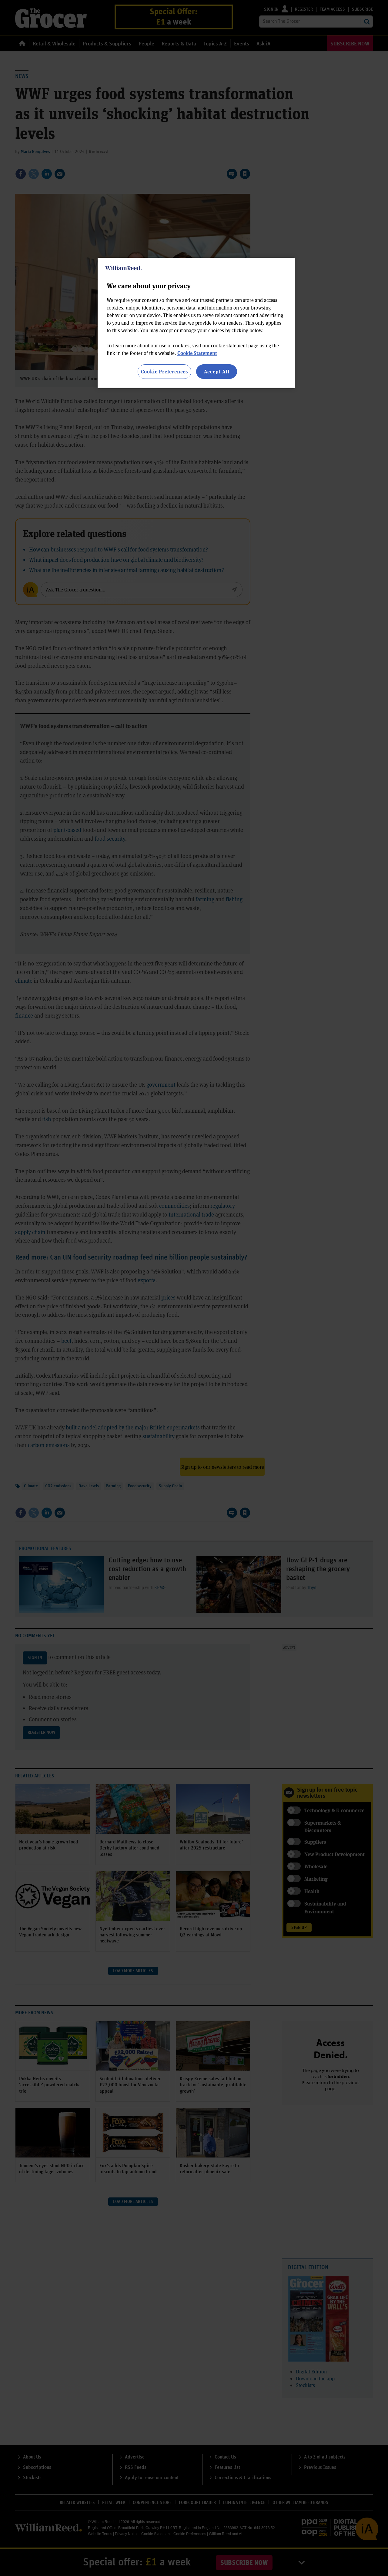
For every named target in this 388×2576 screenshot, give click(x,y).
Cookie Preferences (164, 371)
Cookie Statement (197, 353)
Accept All (217, 371)
